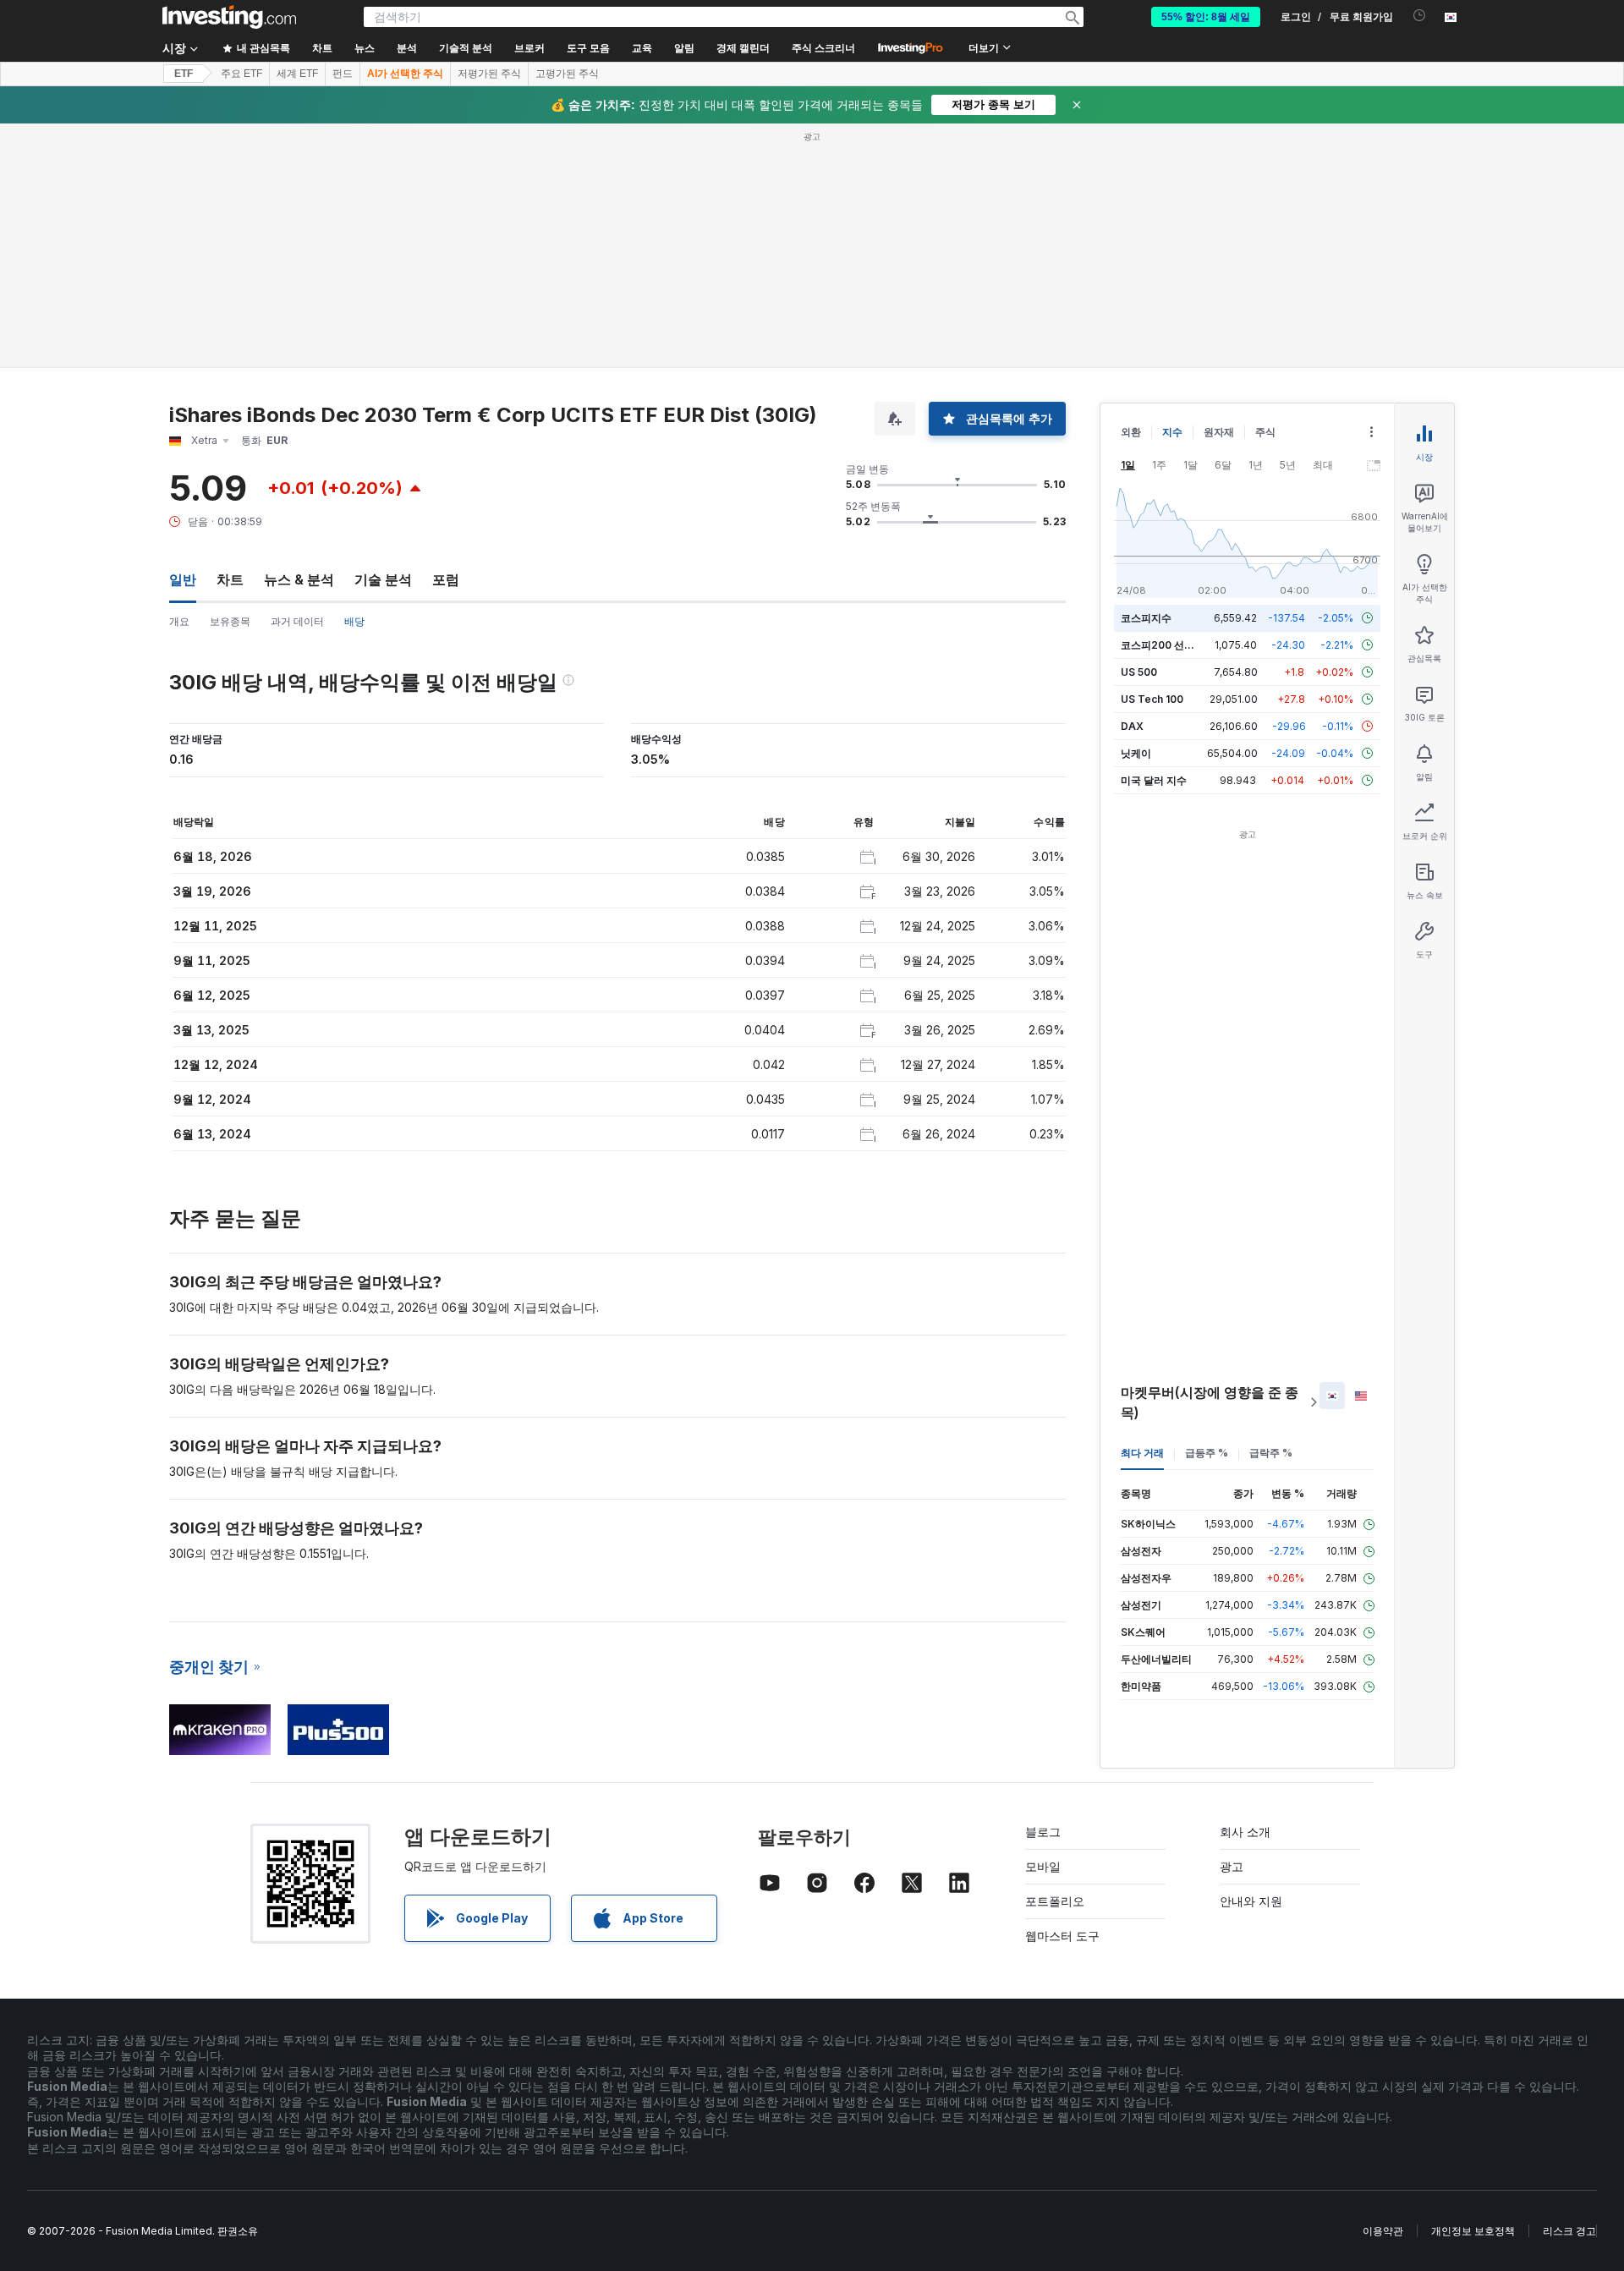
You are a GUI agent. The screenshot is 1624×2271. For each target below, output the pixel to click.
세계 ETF (297, 74)
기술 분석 (383, 335)
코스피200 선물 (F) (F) (1174, 400)
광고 (1232, 1622)
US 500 (1139, 428)
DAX (1132, 482)
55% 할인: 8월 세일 (1206, 17)
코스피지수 (1146, 373)
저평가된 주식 (489, 74)
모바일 (1043, 1622)
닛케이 (1136, 509)
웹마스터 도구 (1062, 1691)
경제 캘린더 (743, 48)
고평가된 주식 (567, 74)
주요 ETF (241, 74)
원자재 (1219, 187)
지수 (1172, 187)
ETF (184, 74)
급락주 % (1271, 1208)
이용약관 (1383, 1986)
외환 (1131, 187)
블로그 (1043, 1587)
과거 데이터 (297, 377)
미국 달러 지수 (1154, 536)
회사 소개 (1245, 1587)
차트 (230, 335)
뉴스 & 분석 (299, 335)
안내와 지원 (1251, 1657)
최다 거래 (1142, 1208)
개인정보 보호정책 (1473, 1986)
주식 (1265, 187)
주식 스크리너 (823, 48)
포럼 (446, 335)
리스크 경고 (1569, 1986)
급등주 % (1207, 1208)
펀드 (343, 74)
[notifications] (1420, 16)
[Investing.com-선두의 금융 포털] (229, 17)
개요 (179, 377)
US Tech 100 (1152, 455)
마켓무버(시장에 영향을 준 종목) (1210, 1158)
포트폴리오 (1055, 1657)
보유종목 (230, 377)
